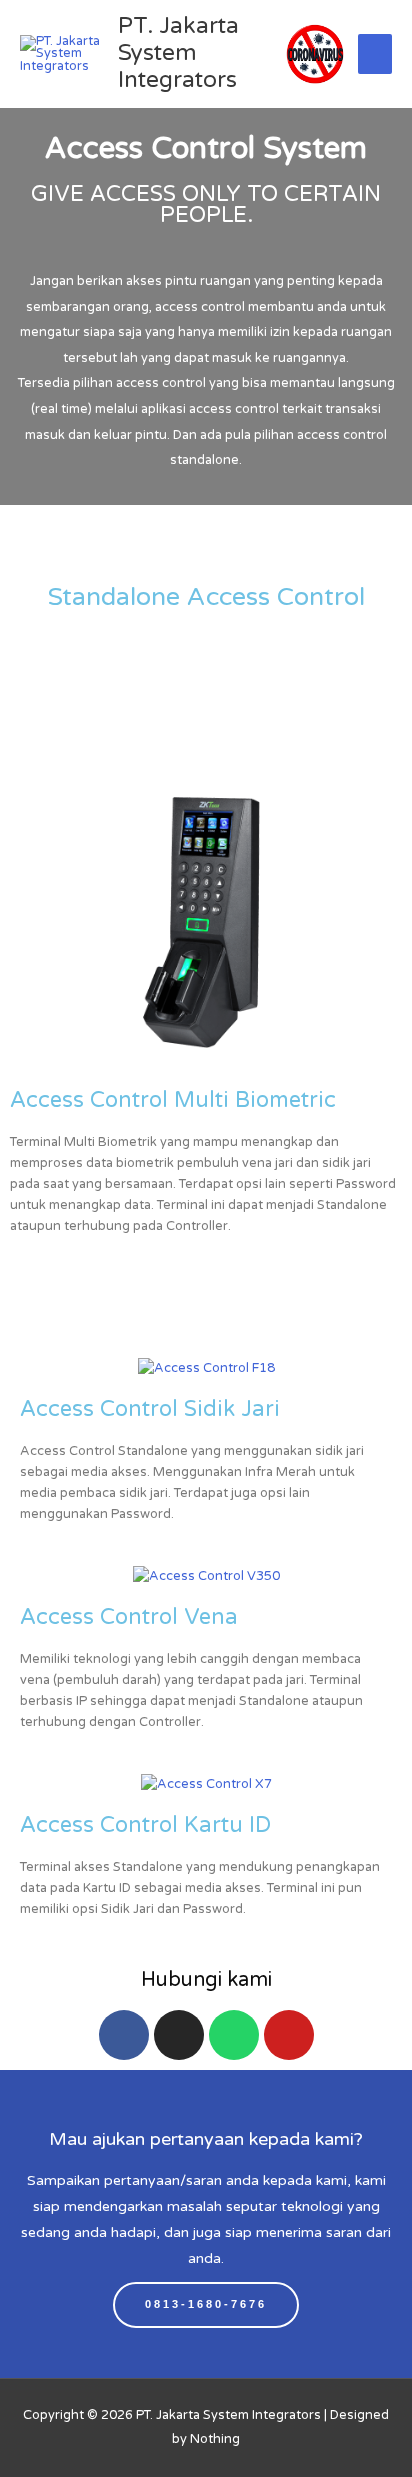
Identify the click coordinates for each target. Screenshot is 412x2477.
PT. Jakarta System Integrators (178, 53)
